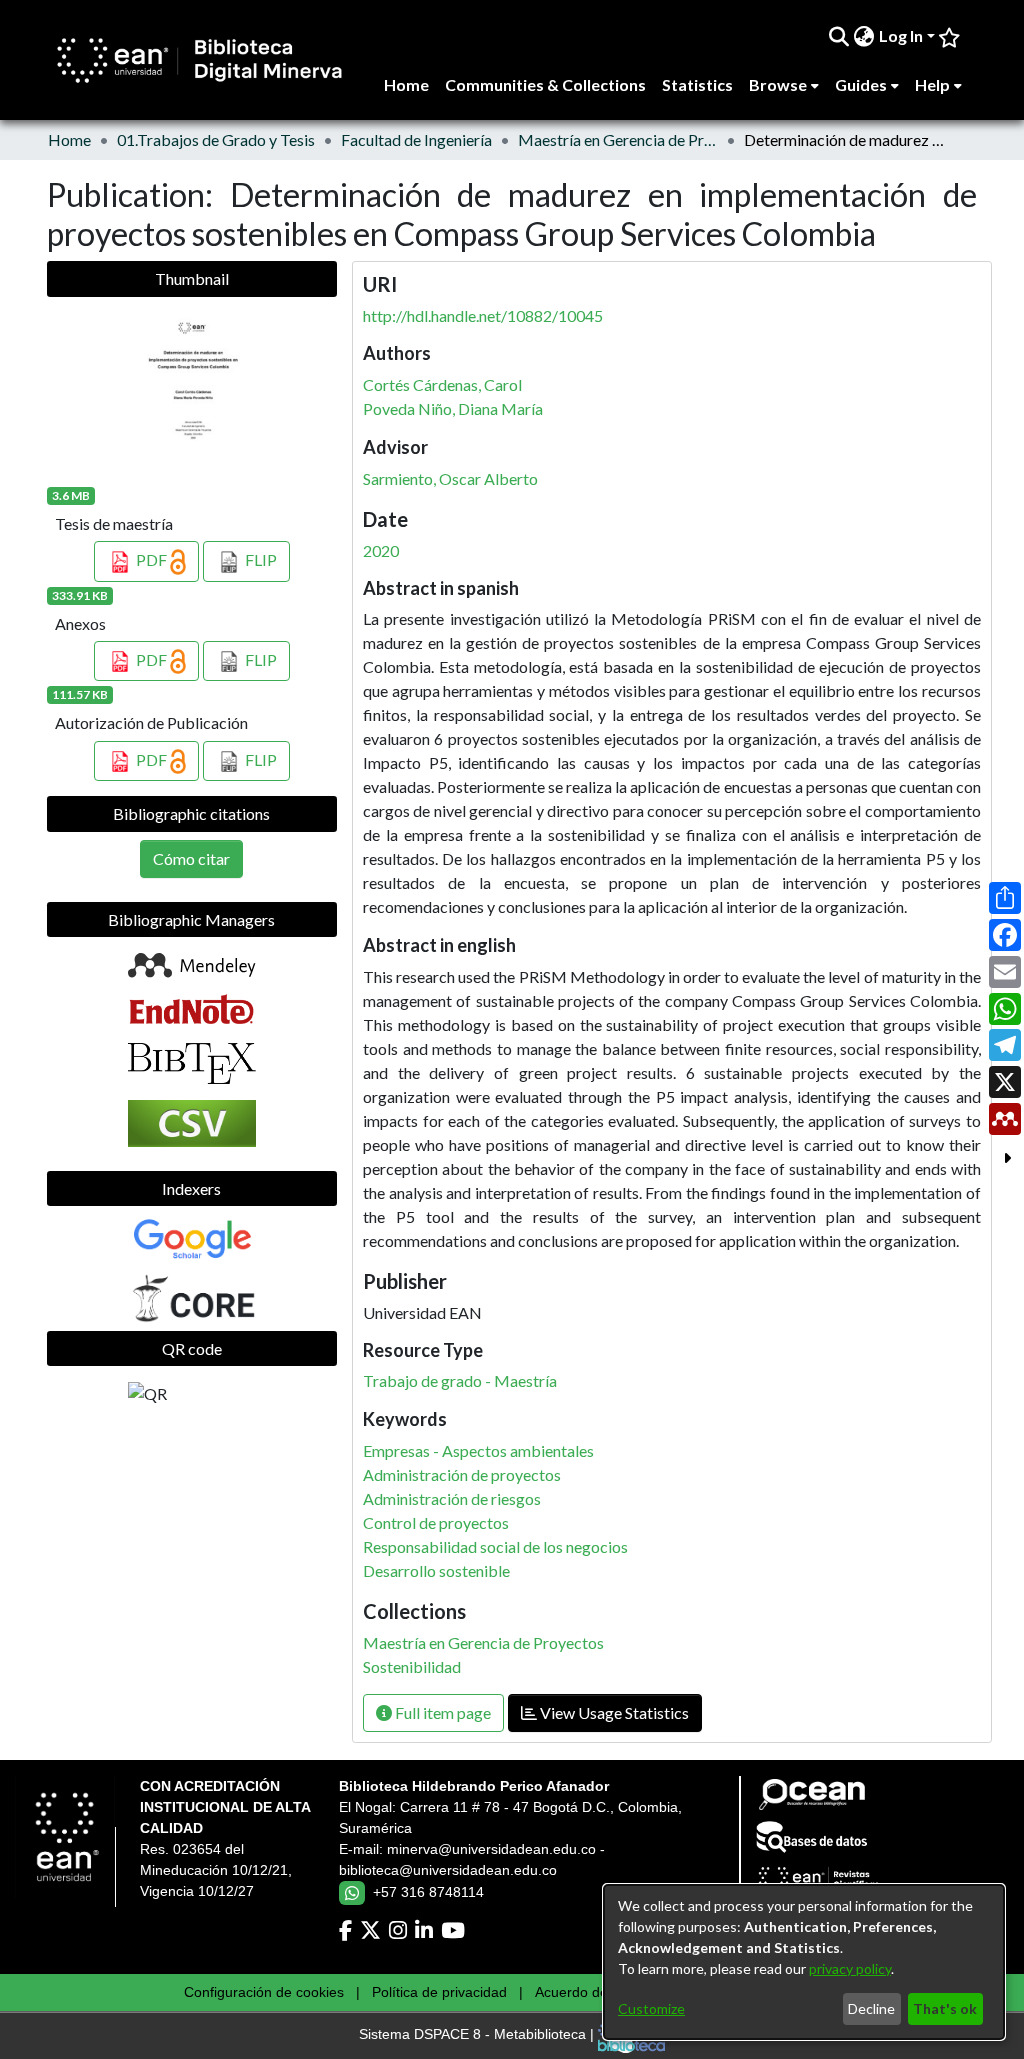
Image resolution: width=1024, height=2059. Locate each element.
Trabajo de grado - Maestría (460, 1380)
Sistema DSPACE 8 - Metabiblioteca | (478, 2035)
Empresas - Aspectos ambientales (478, 1450)
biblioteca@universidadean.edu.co (448, 1870)
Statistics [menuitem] (697, 84)
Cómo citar (191, 858)
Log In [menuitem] (901, 35)
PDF (151, 559)
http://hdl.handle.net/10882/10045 (483, 315)
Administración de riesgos (452, 1498)
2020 (381, 550)
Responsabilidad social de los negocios (495, 1546)
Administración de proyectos (462, 1474)
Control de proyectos (436, 1522)
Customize (651, 2008)
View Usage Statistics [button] (613, 1712)
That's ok (945, 2008)
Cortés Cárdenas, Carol (442, 384)
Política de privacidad (439, 1992)
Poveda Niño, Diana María (453, 408)
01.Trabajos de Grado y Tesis (216, 139)
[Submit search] (839, 36)
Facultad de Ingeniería (416, 139)
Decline (871, 2008)
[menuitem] (864, 36)
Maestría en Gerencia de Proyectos (618, 139)
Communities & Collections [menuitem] (545, 84)
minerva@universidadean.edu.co (491, 1849)
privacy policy (850, 1968)
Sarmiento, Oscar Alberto (450, 478)
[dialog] (804, 1962)
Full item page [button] (441, 1712)
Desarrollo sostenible (436, 1570)
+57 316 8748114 (428, 1892)
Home (69, 139)
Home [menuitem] (406, 84)
